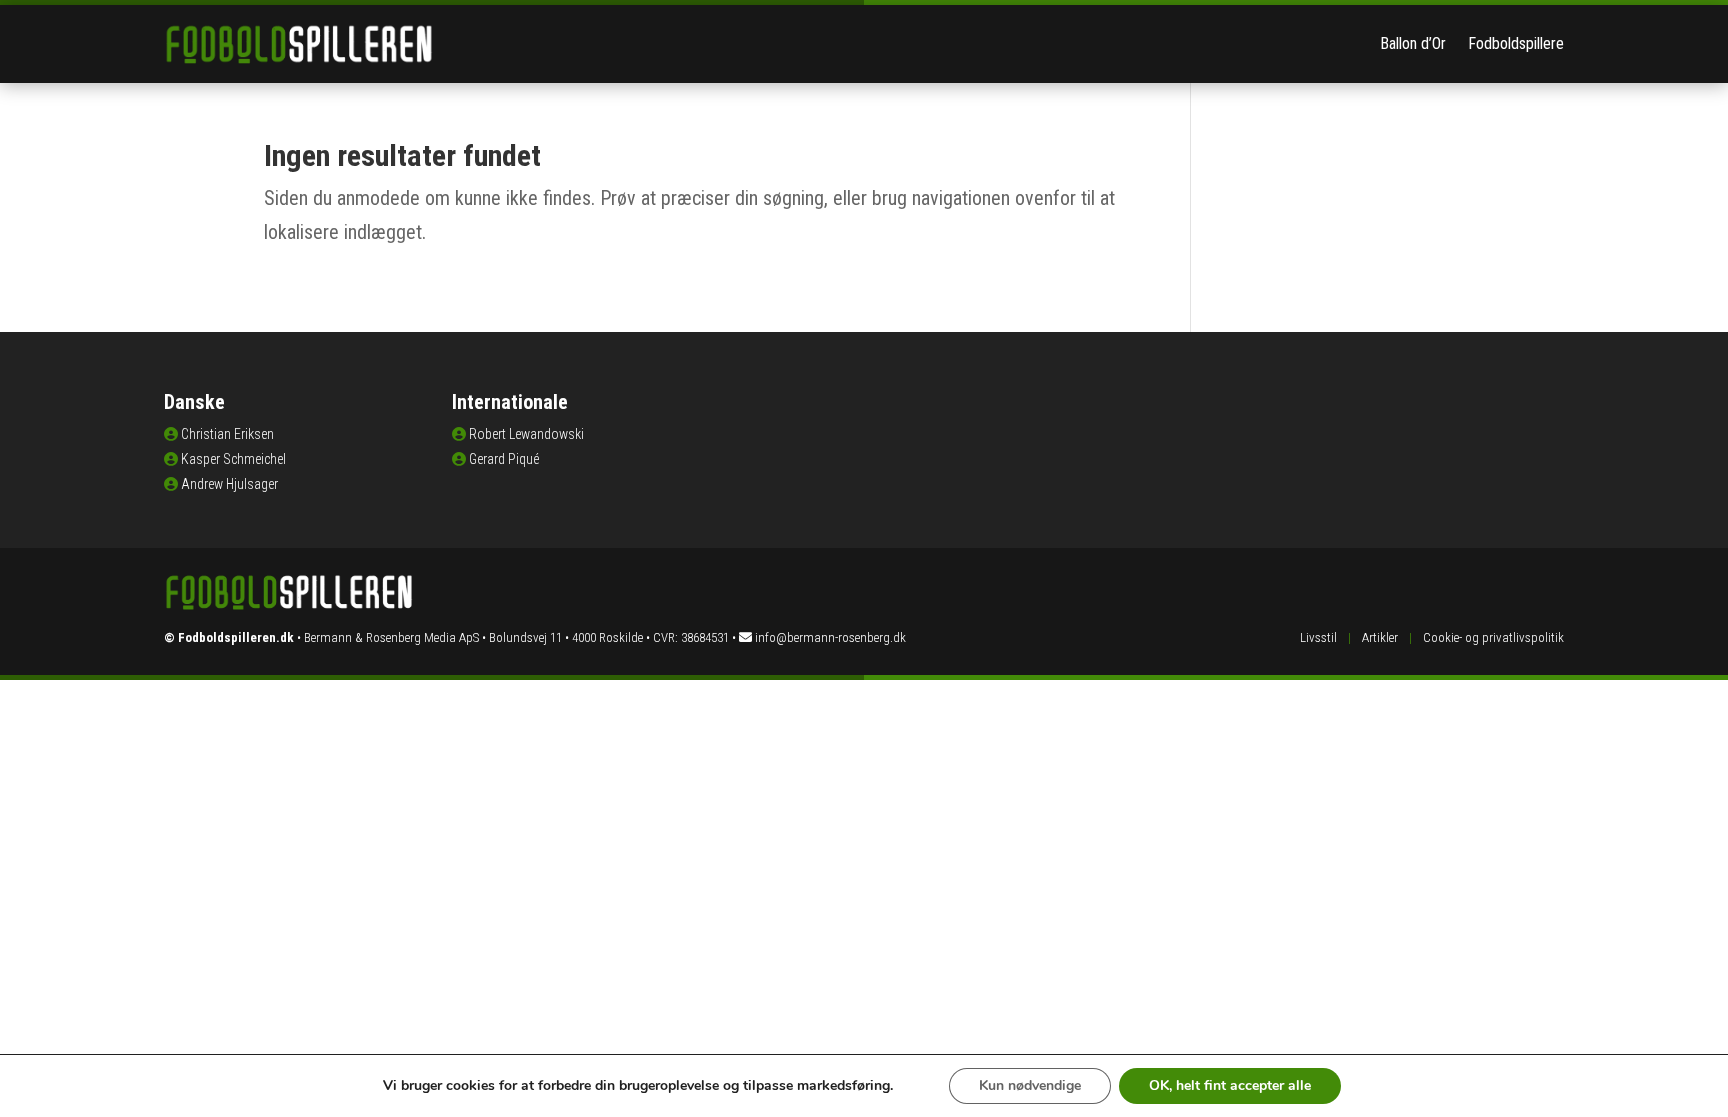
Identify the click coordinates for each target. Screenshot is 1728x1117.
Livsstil (1318, 637)
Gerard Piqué (504, 459)
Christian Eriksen (227, 434)
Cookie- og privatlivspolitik (1493, 637)
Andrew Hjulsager (229, 484)
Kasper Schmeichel (233, 459)
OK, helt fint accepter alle (1230, 1085)
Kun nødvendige (1030, 1085)
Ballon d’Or (1413, 43)
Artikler (1380, 637)
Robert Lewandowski (526, 434)
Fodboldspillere (1516, 43)
